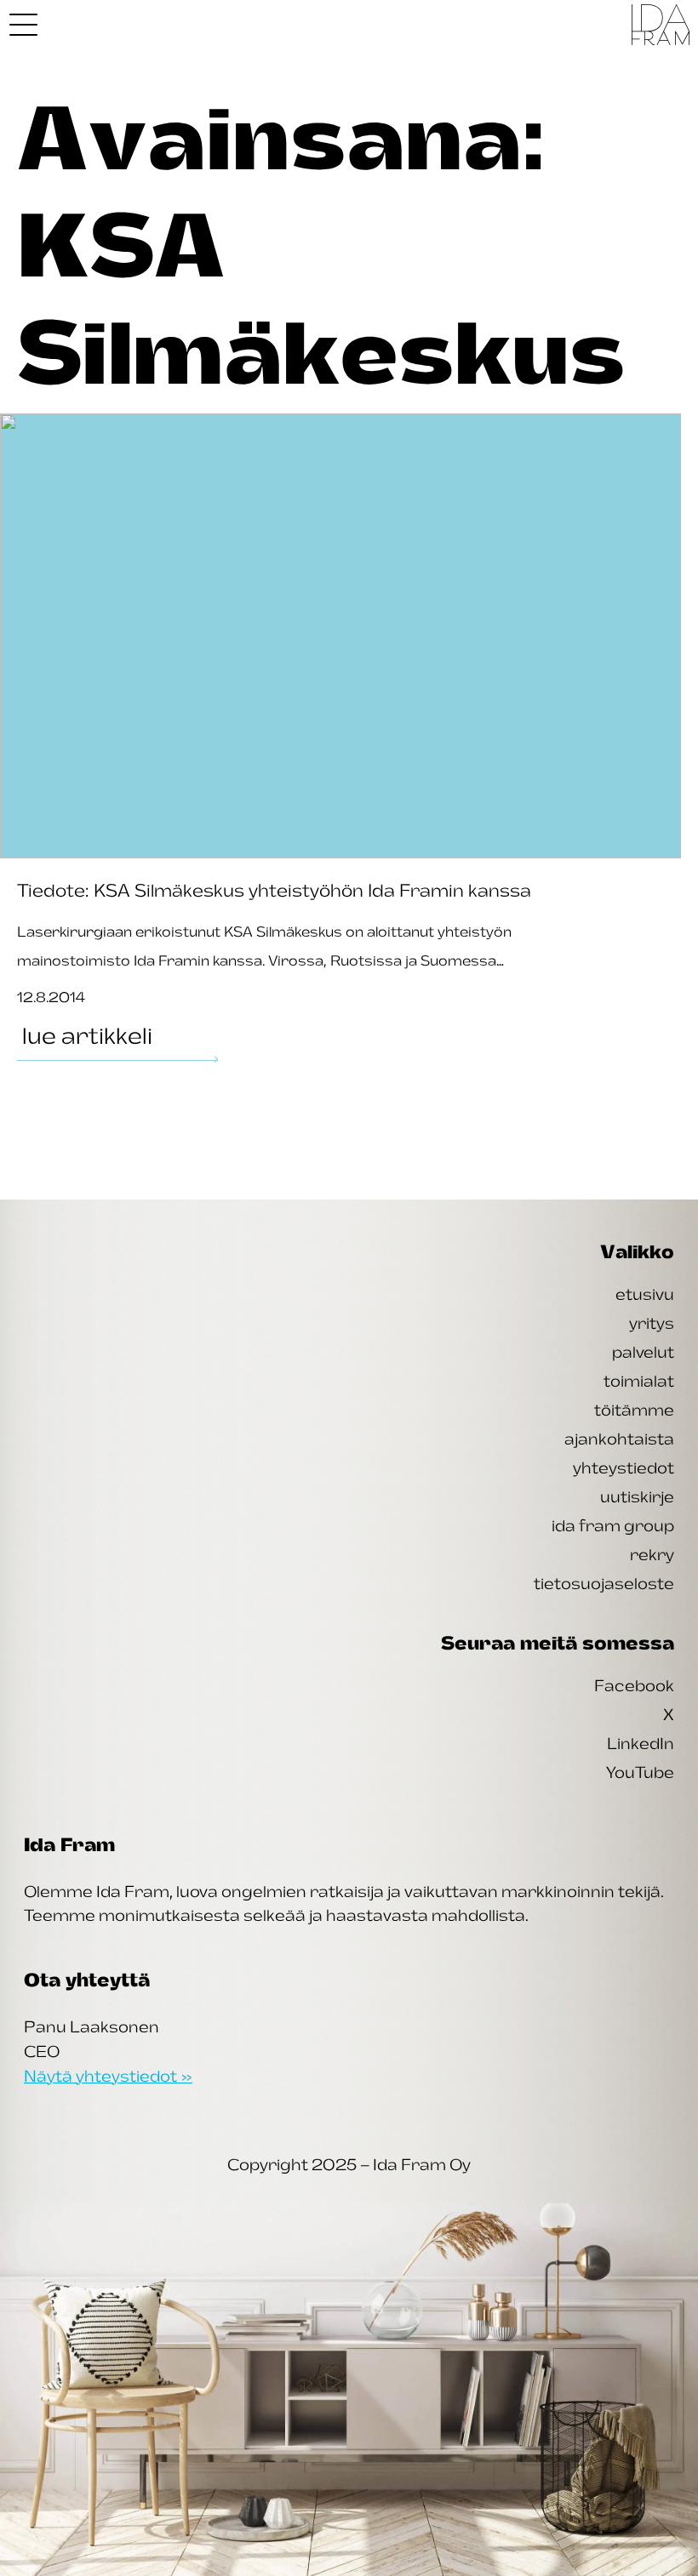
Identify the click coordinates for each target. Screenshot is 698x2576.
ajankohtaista (619, 1439)
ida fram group (613, 1525)
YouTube (640, 1772)
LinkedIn (641, 1743)
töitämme (634, 1410)
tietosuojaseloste (604, 1583)
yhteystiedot (624, 1468)
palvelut (643, 1352)
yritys (652, 1323)
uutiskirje (637, 1496)
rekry (652, 1554)
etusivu (645, 1294)
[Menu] (23, 25)
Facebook (634, 1685)
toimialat (639, 1381)
